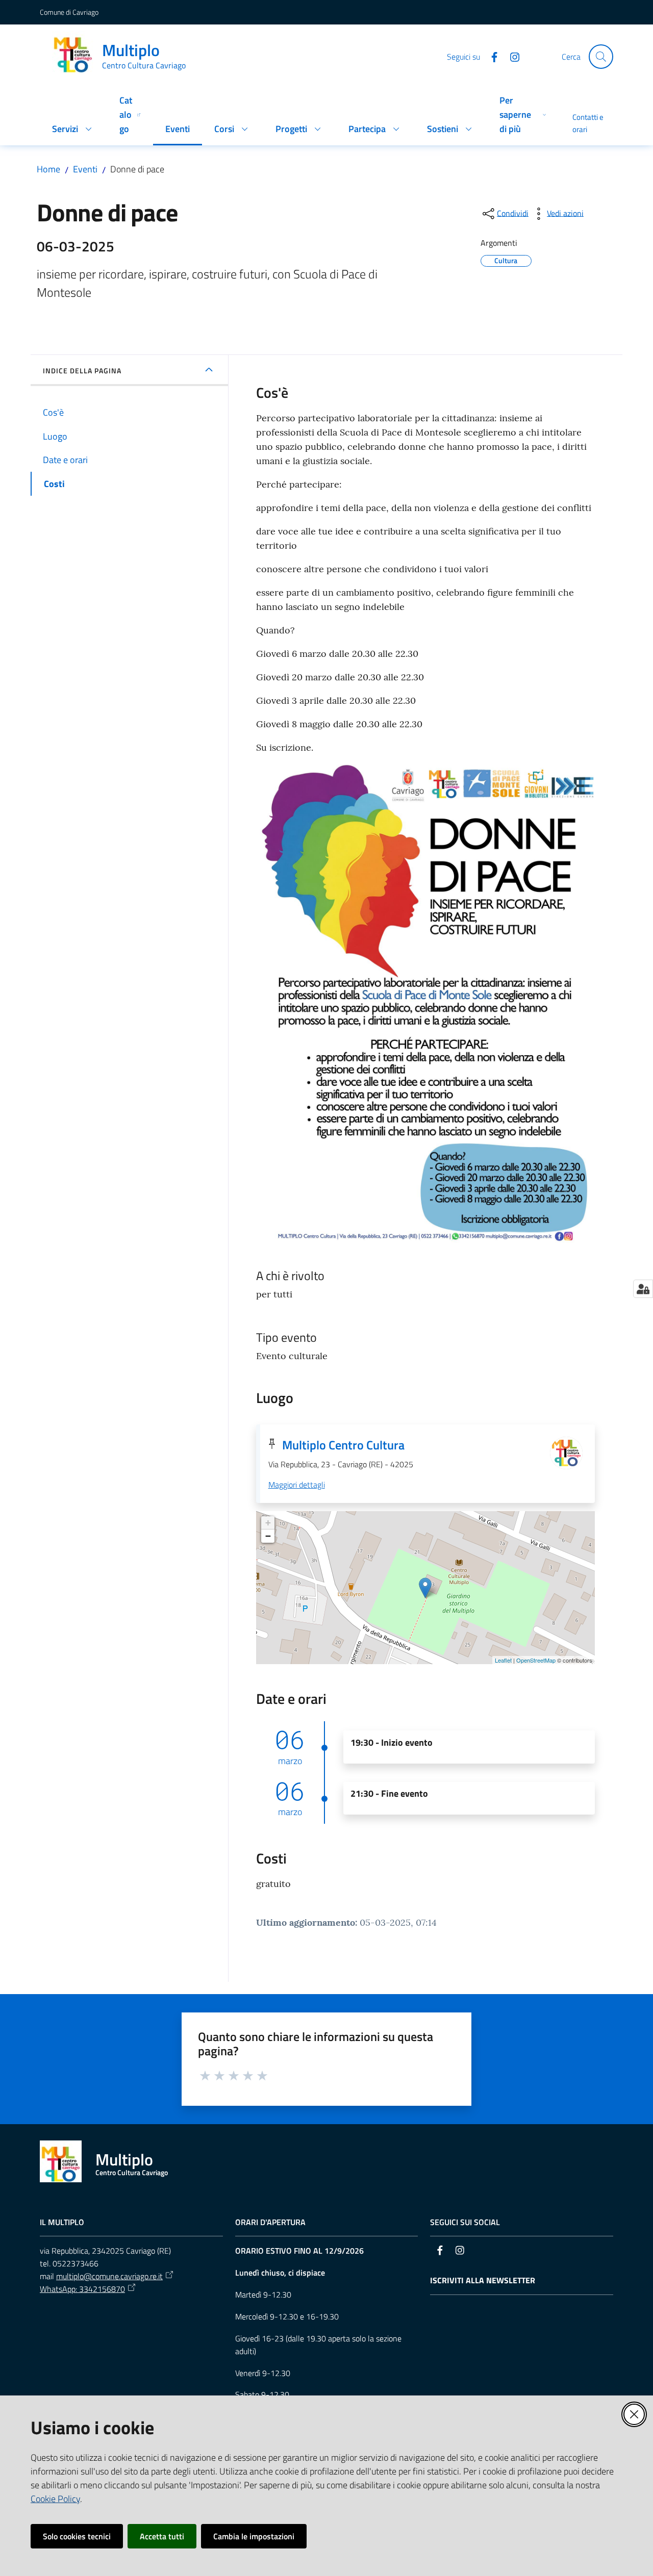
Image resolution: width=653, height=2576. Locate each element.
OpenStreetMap (536, 1660)
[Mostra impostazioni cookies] (643, 1289)
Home (48, 169)
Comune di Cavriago (69, 12)
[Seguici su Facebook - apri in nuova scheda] (490, 56)
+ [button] (268, 1523)
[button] (601, 57)
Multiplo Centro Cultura (343, 1445)
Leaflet (503, 1660)
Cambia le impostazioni (254, 2536)
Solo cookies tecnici (77, 2536)
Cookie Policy (55, 2499)
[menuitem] (73, 130)
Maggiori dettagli (297, 1485)
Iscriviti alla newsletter (483, 2280)
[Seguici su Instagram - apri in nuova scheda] (511, 56)
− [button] (268, 1536)
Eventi (85, 169)
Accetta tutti (162, 2536)
